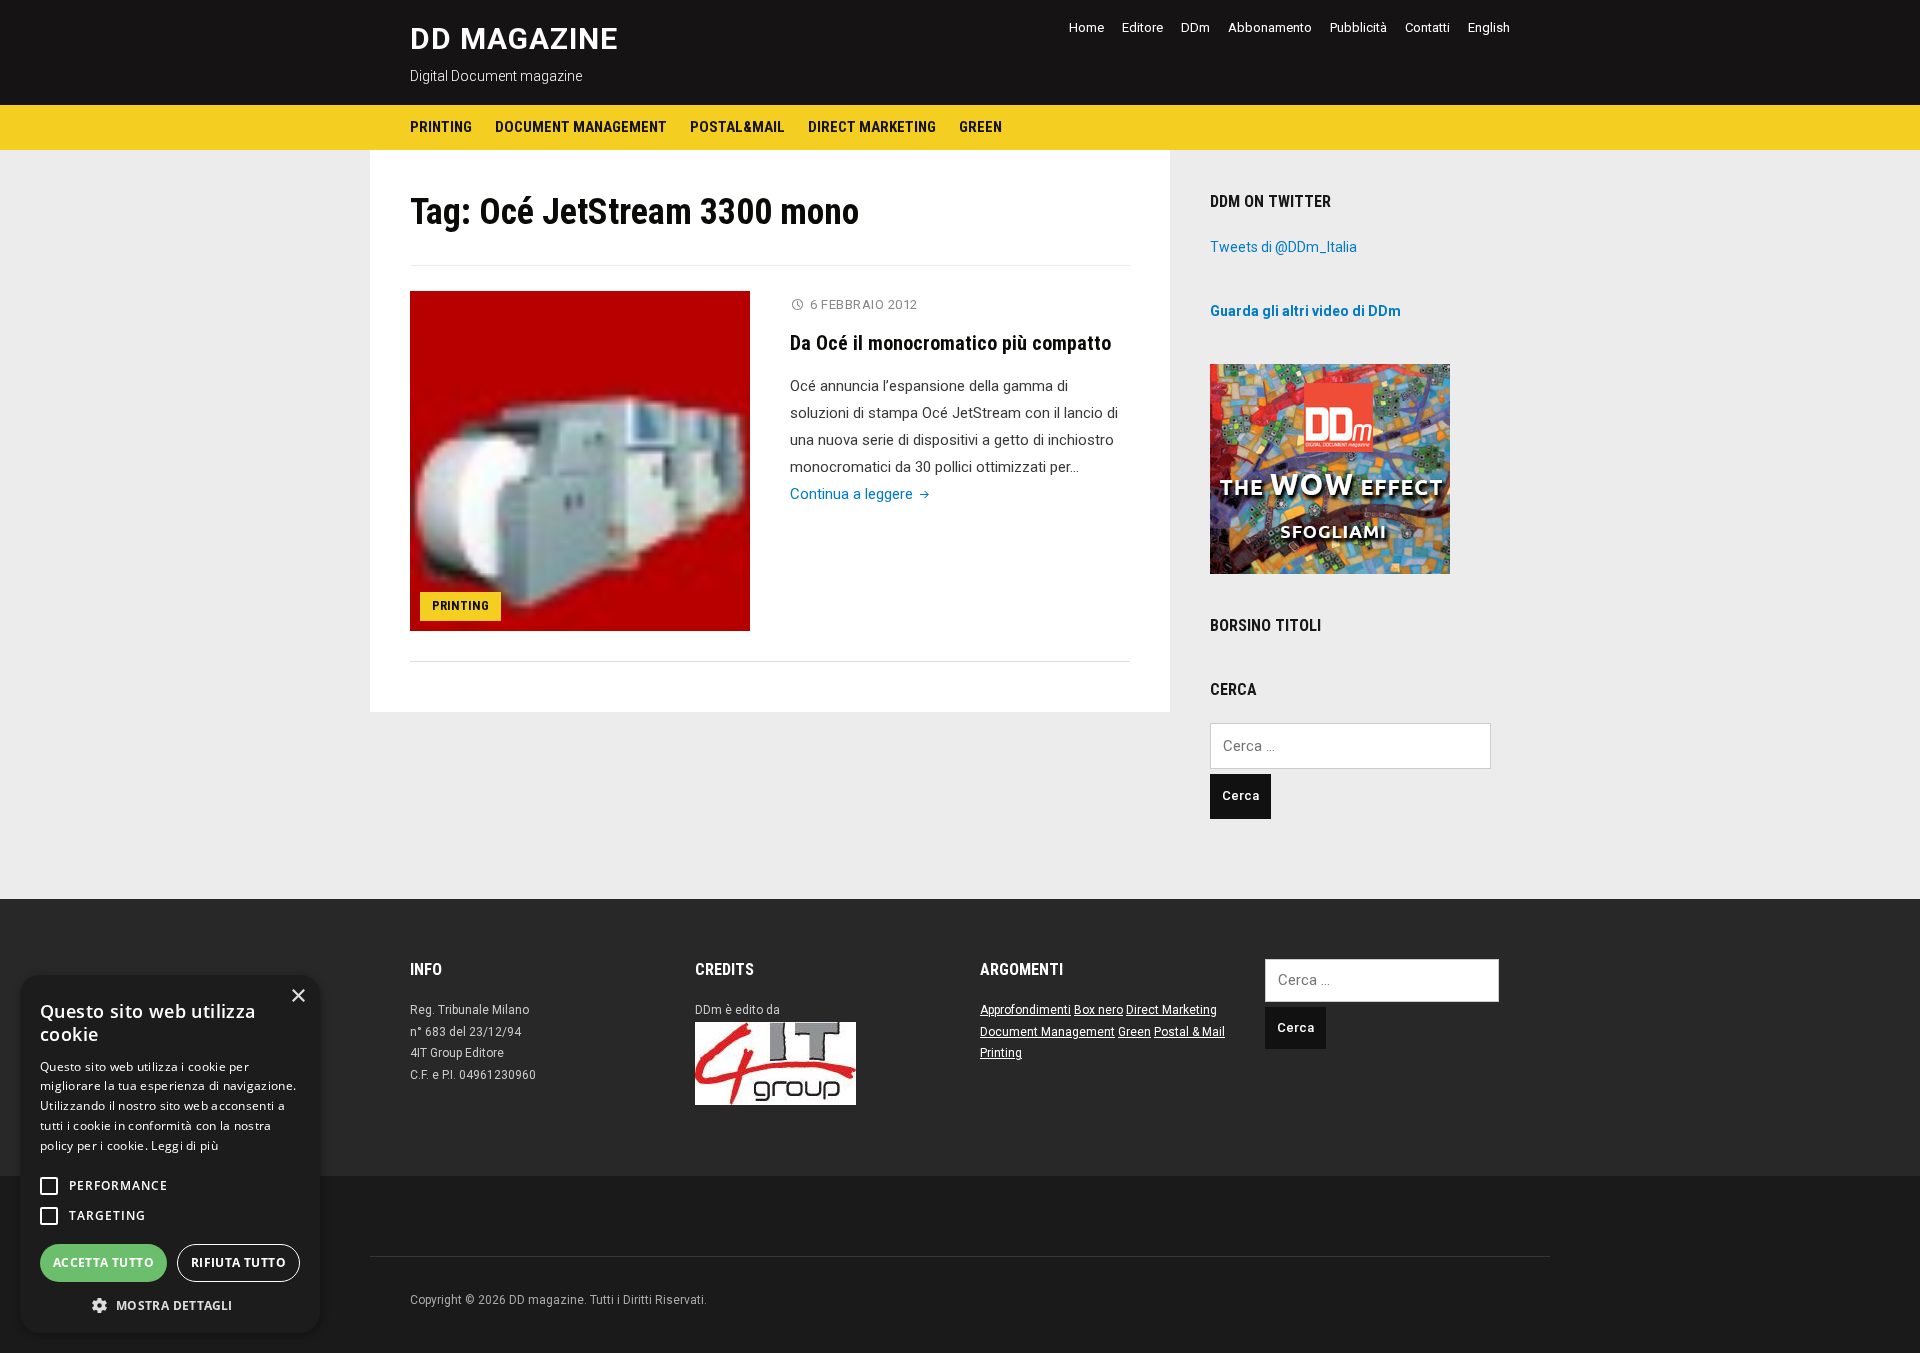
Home (1086, 27)
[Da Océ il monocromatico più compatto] (580, 460)
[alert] (170, 1154)
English (1489, 27)
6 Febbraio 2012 (864, 304)
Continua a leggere (861, 494)
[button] (170, 1304)
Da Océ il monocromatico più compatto (950, 343)
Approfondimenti (1025, 1010)
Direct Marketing (872, 127)
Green (980, 127)
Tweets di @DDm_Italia (1283, 247)
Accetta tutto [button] (103, 1262)
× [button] (297, 996)
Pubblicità (1358, 27)
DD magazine (514, 38)
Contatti (1427, 27)
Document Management (581, 127)
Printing (441, 127)
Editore (1142, 27)
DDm (1195, 27)
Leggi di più (184, 1145)
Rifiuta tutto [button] (238, 1262)
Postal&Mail (737, 127)
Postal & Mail (1189, 1032)
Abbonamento (1270, 27)
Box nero (1098, 1010)
